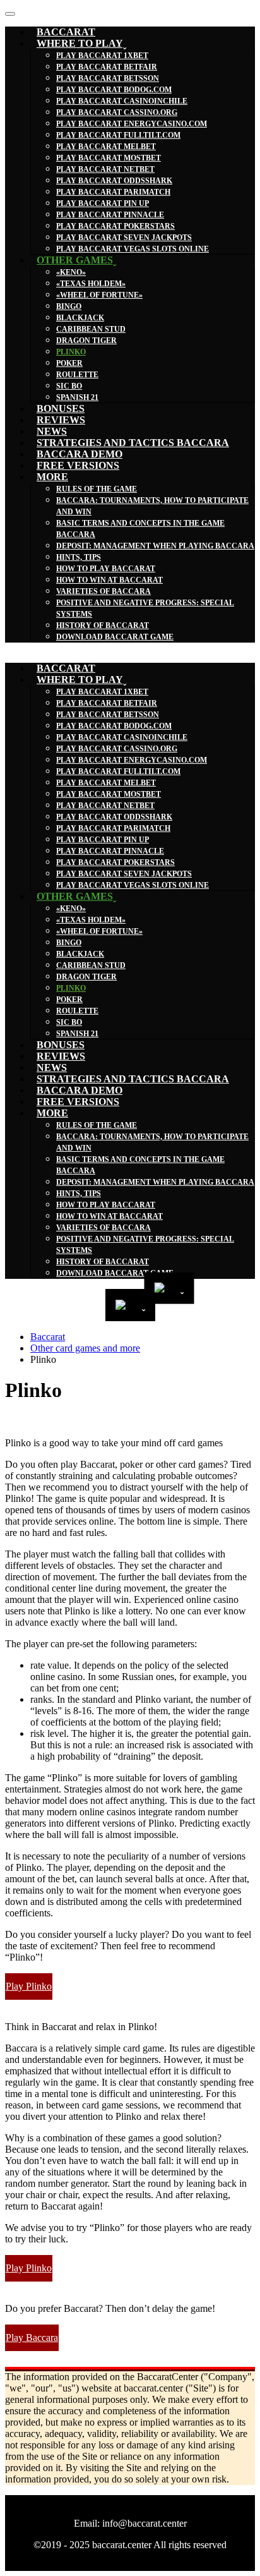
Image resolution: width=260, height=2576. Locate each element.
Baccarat (48, 1337)
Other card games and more (85, 1348)
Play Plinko (29, 1986)
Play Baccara (32, 2337)
